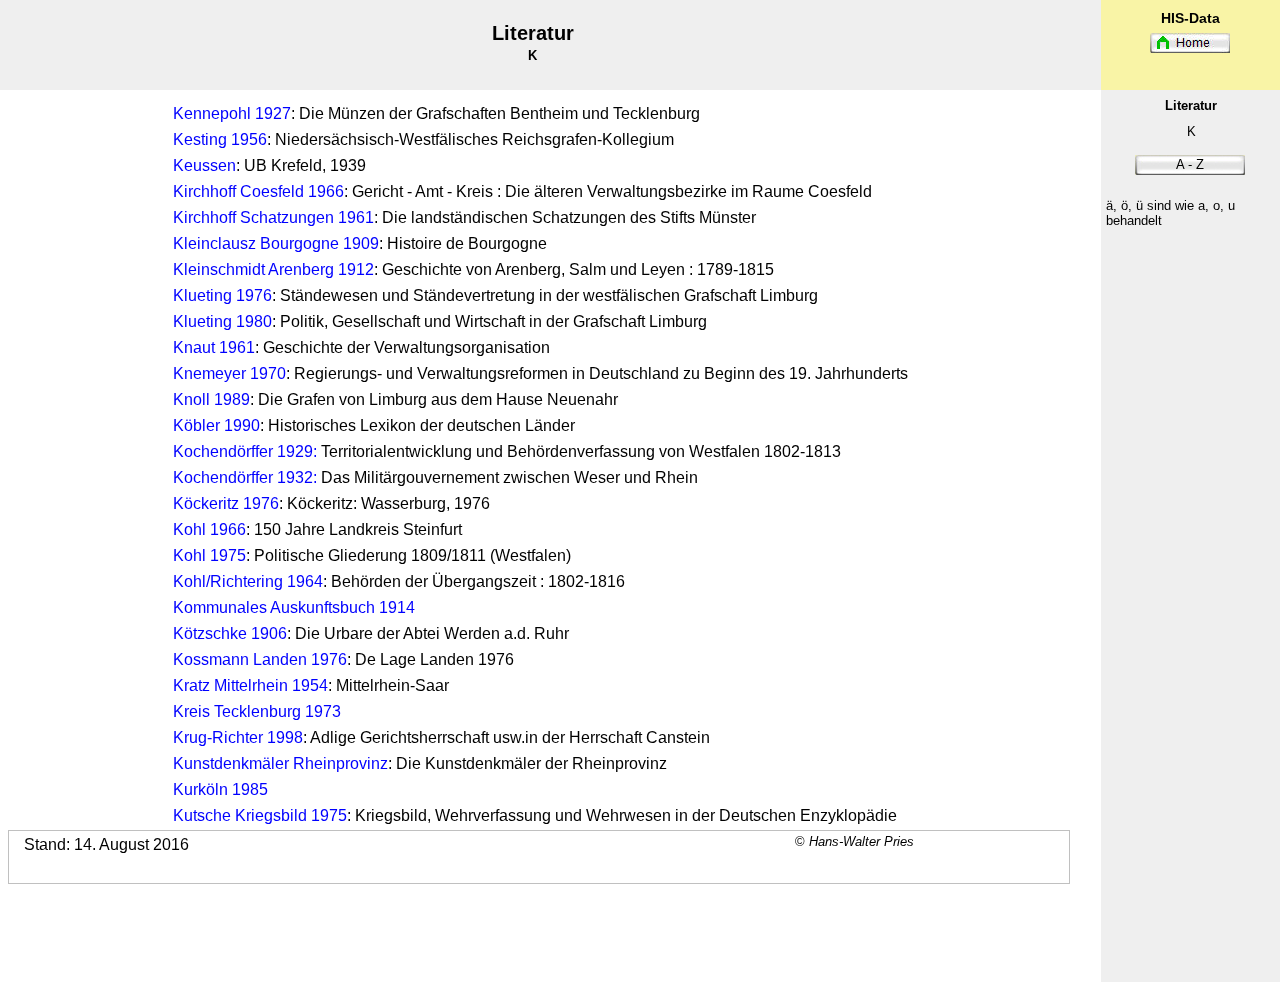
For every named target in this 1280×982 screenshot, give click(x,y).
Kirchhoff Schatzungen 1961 (273, 217)
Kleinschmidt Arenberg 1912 (273, 269)
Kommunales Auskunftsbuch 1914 (294, 607)
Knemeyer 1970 (229, 373)
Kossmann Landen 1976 (260, 659)
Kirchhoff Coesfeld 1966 (258, 191)
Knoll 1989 (211, 399)
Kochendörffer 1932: (245, 477)
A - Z (1190, 164)
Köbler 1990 (216, 425)
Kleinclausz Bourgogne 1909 (276, 243)
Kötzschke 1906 (230, 633)
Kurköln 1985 (220, 789)
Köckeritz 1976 (226, 503)
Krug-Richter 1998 (238, 737)
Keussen (204, 165)
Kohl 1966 (209, 529)
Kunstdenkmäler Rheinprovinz (280, 763)
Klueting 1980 (222, 321)
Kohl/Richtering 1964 (248, 581)
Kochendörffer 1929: (245, 451)
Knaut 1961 (214, 347)
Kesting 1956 (220, 139)
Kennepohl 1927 (232, 113)
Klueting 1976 (222, 295)
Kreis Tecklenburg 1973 (257, 711)
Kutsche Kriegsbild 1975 (260, 815)
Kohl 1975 (209, 555)
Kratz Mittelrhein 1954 (250, 685)
